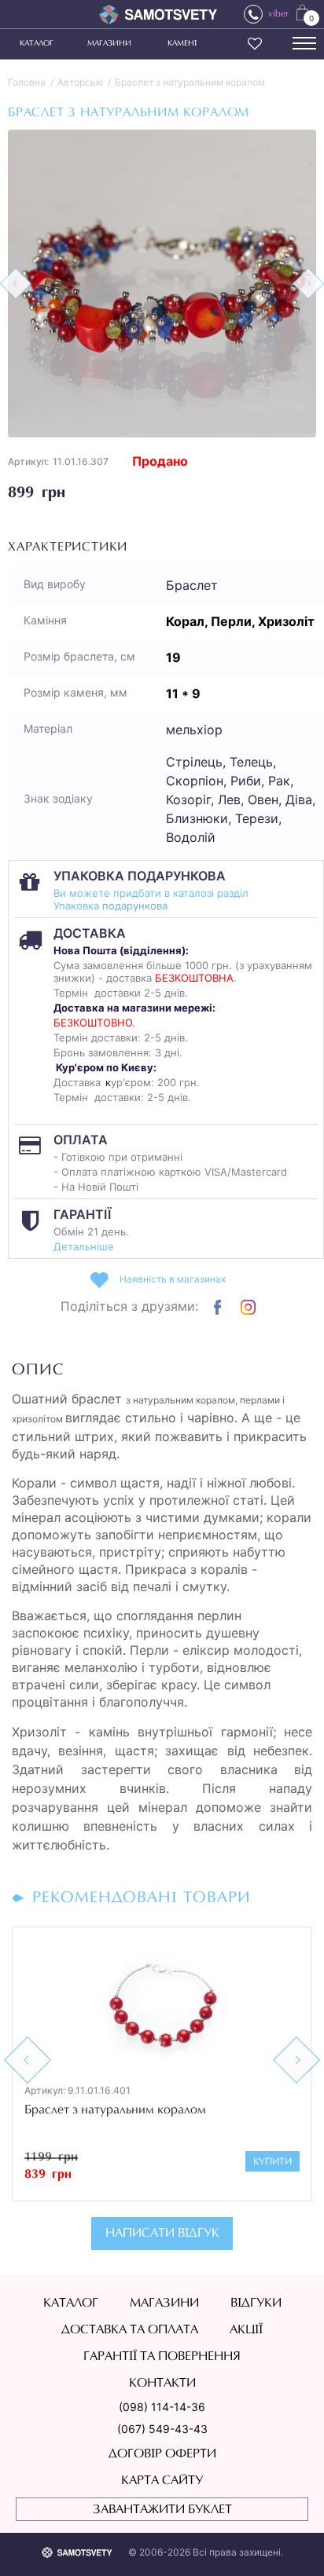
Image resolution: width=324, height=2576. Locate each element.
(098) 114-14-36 (162, 2407)
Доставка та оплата (130, 2330)
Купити (272, 2162)
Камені (182, 44)
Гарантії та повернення (162, 2357)
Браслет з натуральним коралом (190, 82)
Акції (246, 2330)
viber (278, 14)
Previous (28, 2060)
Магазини (109, 44)
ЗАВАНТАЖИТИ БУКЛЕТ (162, 2510)
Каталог (37, 44)
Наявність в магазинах (173, 1279)
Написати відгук (162, 2234)
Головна (27, 82)
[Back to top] (289, 2541)
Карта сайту (162, 2481)
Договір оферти (162, 2454)
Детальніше (84, 1246)
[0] (302, 12)
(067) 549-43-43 (162, 2429)
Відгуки (256, 2303)
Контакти (162, 2384)
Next (296, 2060)
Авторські (80, 82)
